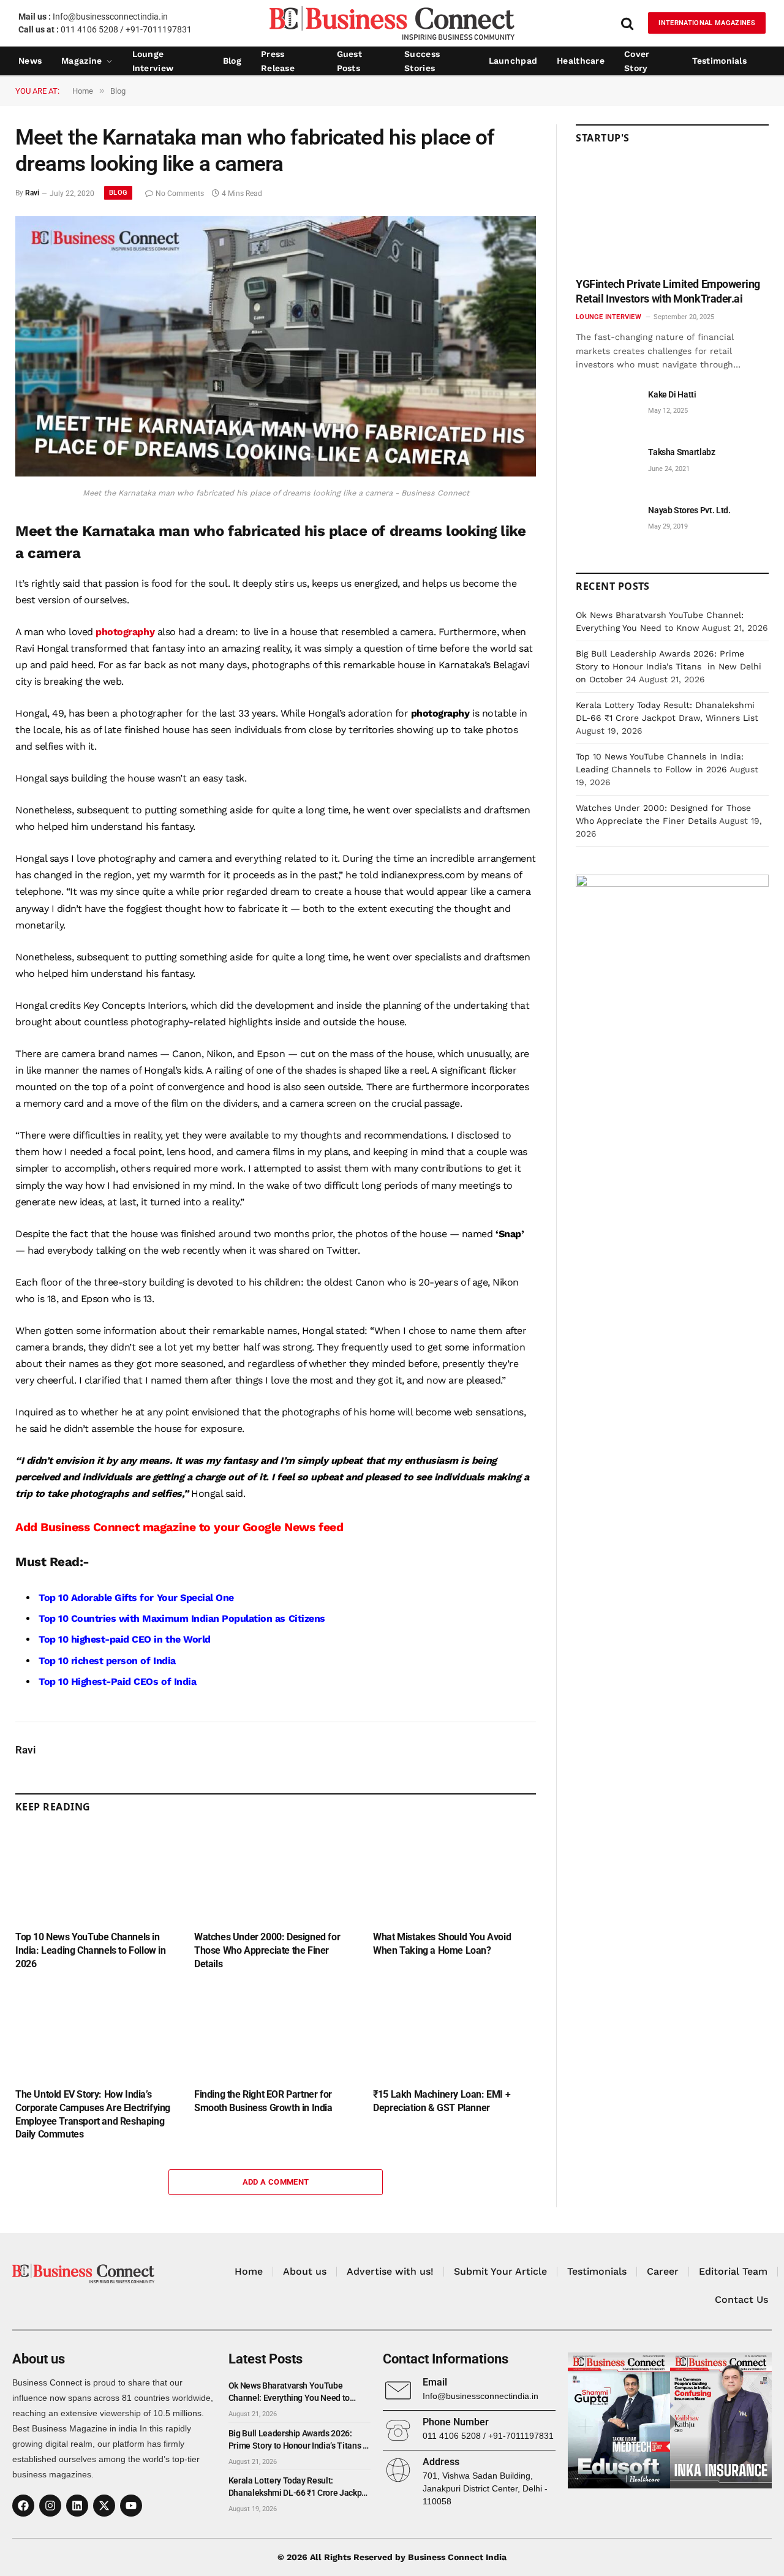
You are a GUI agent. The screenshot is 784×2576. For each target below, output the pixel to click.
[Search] (627, 23)
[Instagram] (50, 2506)
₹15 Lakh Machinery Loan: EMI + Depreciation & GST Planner (442, 2101)
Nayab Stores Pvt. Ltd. (689, 510)
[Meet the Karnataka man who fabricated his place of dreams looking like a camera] (276, 473)
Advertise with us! (390, 2271)
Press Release (278, 61)
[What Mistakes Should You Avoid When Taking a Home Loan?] (454, 1875)
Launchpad (513, 61)
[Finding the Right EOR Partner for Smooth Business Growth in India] (276, 2033)
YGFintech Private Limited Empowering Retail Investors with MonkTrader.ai (668, 291)
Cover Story (637, 61)
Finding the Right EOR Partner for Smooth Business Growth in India (263, 2101)
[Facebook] (23, 2506)
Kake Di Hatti (672, 394)
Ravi (32, 194)
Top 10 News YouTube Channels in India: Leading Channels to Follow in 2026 (91, 1950)
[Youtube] (131, 2506)
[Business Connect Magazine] (392, 23)
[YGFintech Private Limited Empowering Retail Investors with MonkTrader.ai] (672, 215)
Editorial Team (733, 2271)
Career (663, 2271)
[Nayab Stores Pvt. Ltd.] (606, 524)
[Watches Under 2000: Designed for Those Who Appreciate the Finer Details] (276, 1875)
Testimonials (719, 61)
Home (249, 2271)
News (30, 61)
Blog (232, 61)
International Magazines (707, 23)
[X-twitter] (104, 2506)
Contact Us (741, 2299)
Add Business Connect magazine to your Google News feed (179, 1527)
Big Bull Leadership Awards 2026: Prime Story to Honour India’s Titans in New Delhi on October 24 (669, 666)
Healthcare (581, 61)
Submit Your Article (500, 2271)
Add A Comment (276, 2182)
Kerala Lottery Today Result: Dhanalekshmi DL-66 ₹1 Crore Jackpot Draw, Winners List (299, 2487)
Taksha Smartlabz (681, 452)
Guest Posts (349, 61)
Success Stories (422, 61)
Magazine (81, 61)
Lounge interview (153, 61)
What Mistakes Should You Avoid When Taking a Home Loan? (442, 1944)
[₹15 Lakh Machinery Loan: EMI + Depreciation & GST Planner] (454, 2033)
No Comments (180, 194)
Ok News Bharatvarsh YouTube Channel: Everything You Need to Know (289, 2392)
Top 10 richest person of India (107, 1661)
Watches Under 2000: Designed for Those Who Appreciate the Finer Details (267, 1950)
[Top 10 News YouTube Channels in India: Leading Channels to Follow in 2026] (97, 1875)
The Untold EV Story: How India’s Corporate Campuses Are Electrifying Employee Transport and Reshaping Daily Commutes (93, 2114)
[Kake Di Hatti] (606, 408)
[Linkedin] (77, 2506)
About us (305, 2271)
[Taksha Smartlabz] (606, 466)
